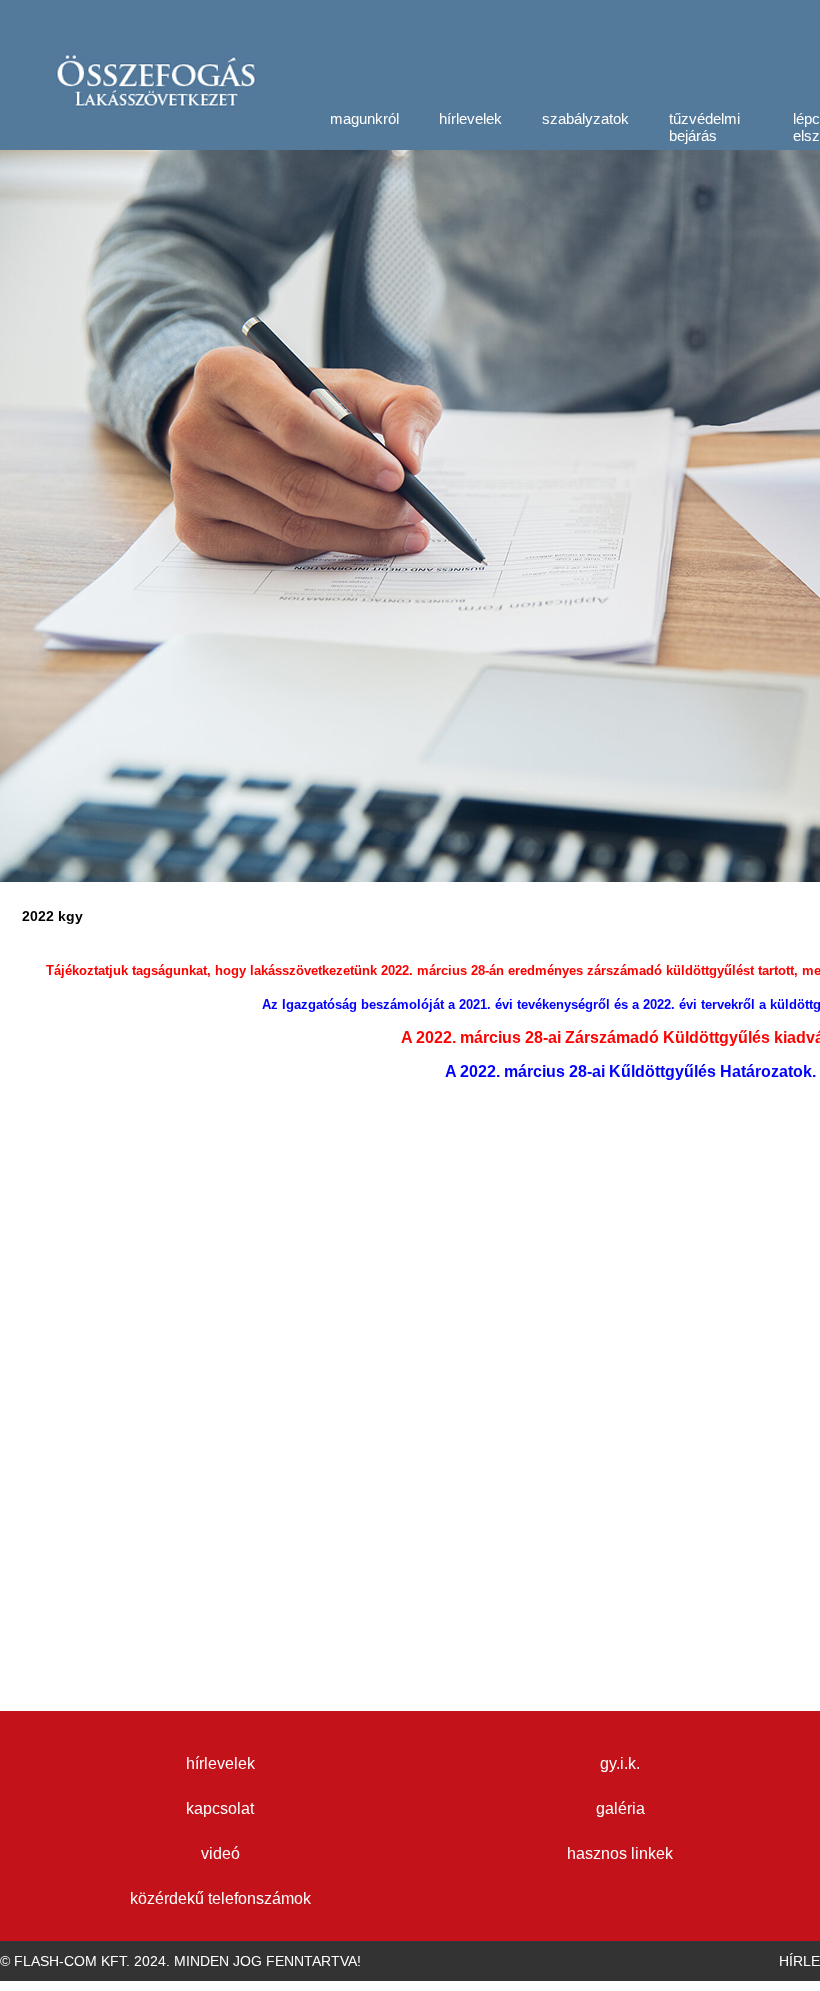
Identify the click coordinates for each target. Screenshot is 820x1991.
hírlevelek (470, 118)
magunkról (364, 118)
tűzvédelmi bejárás (704, 127)
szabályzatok (585, 118)
